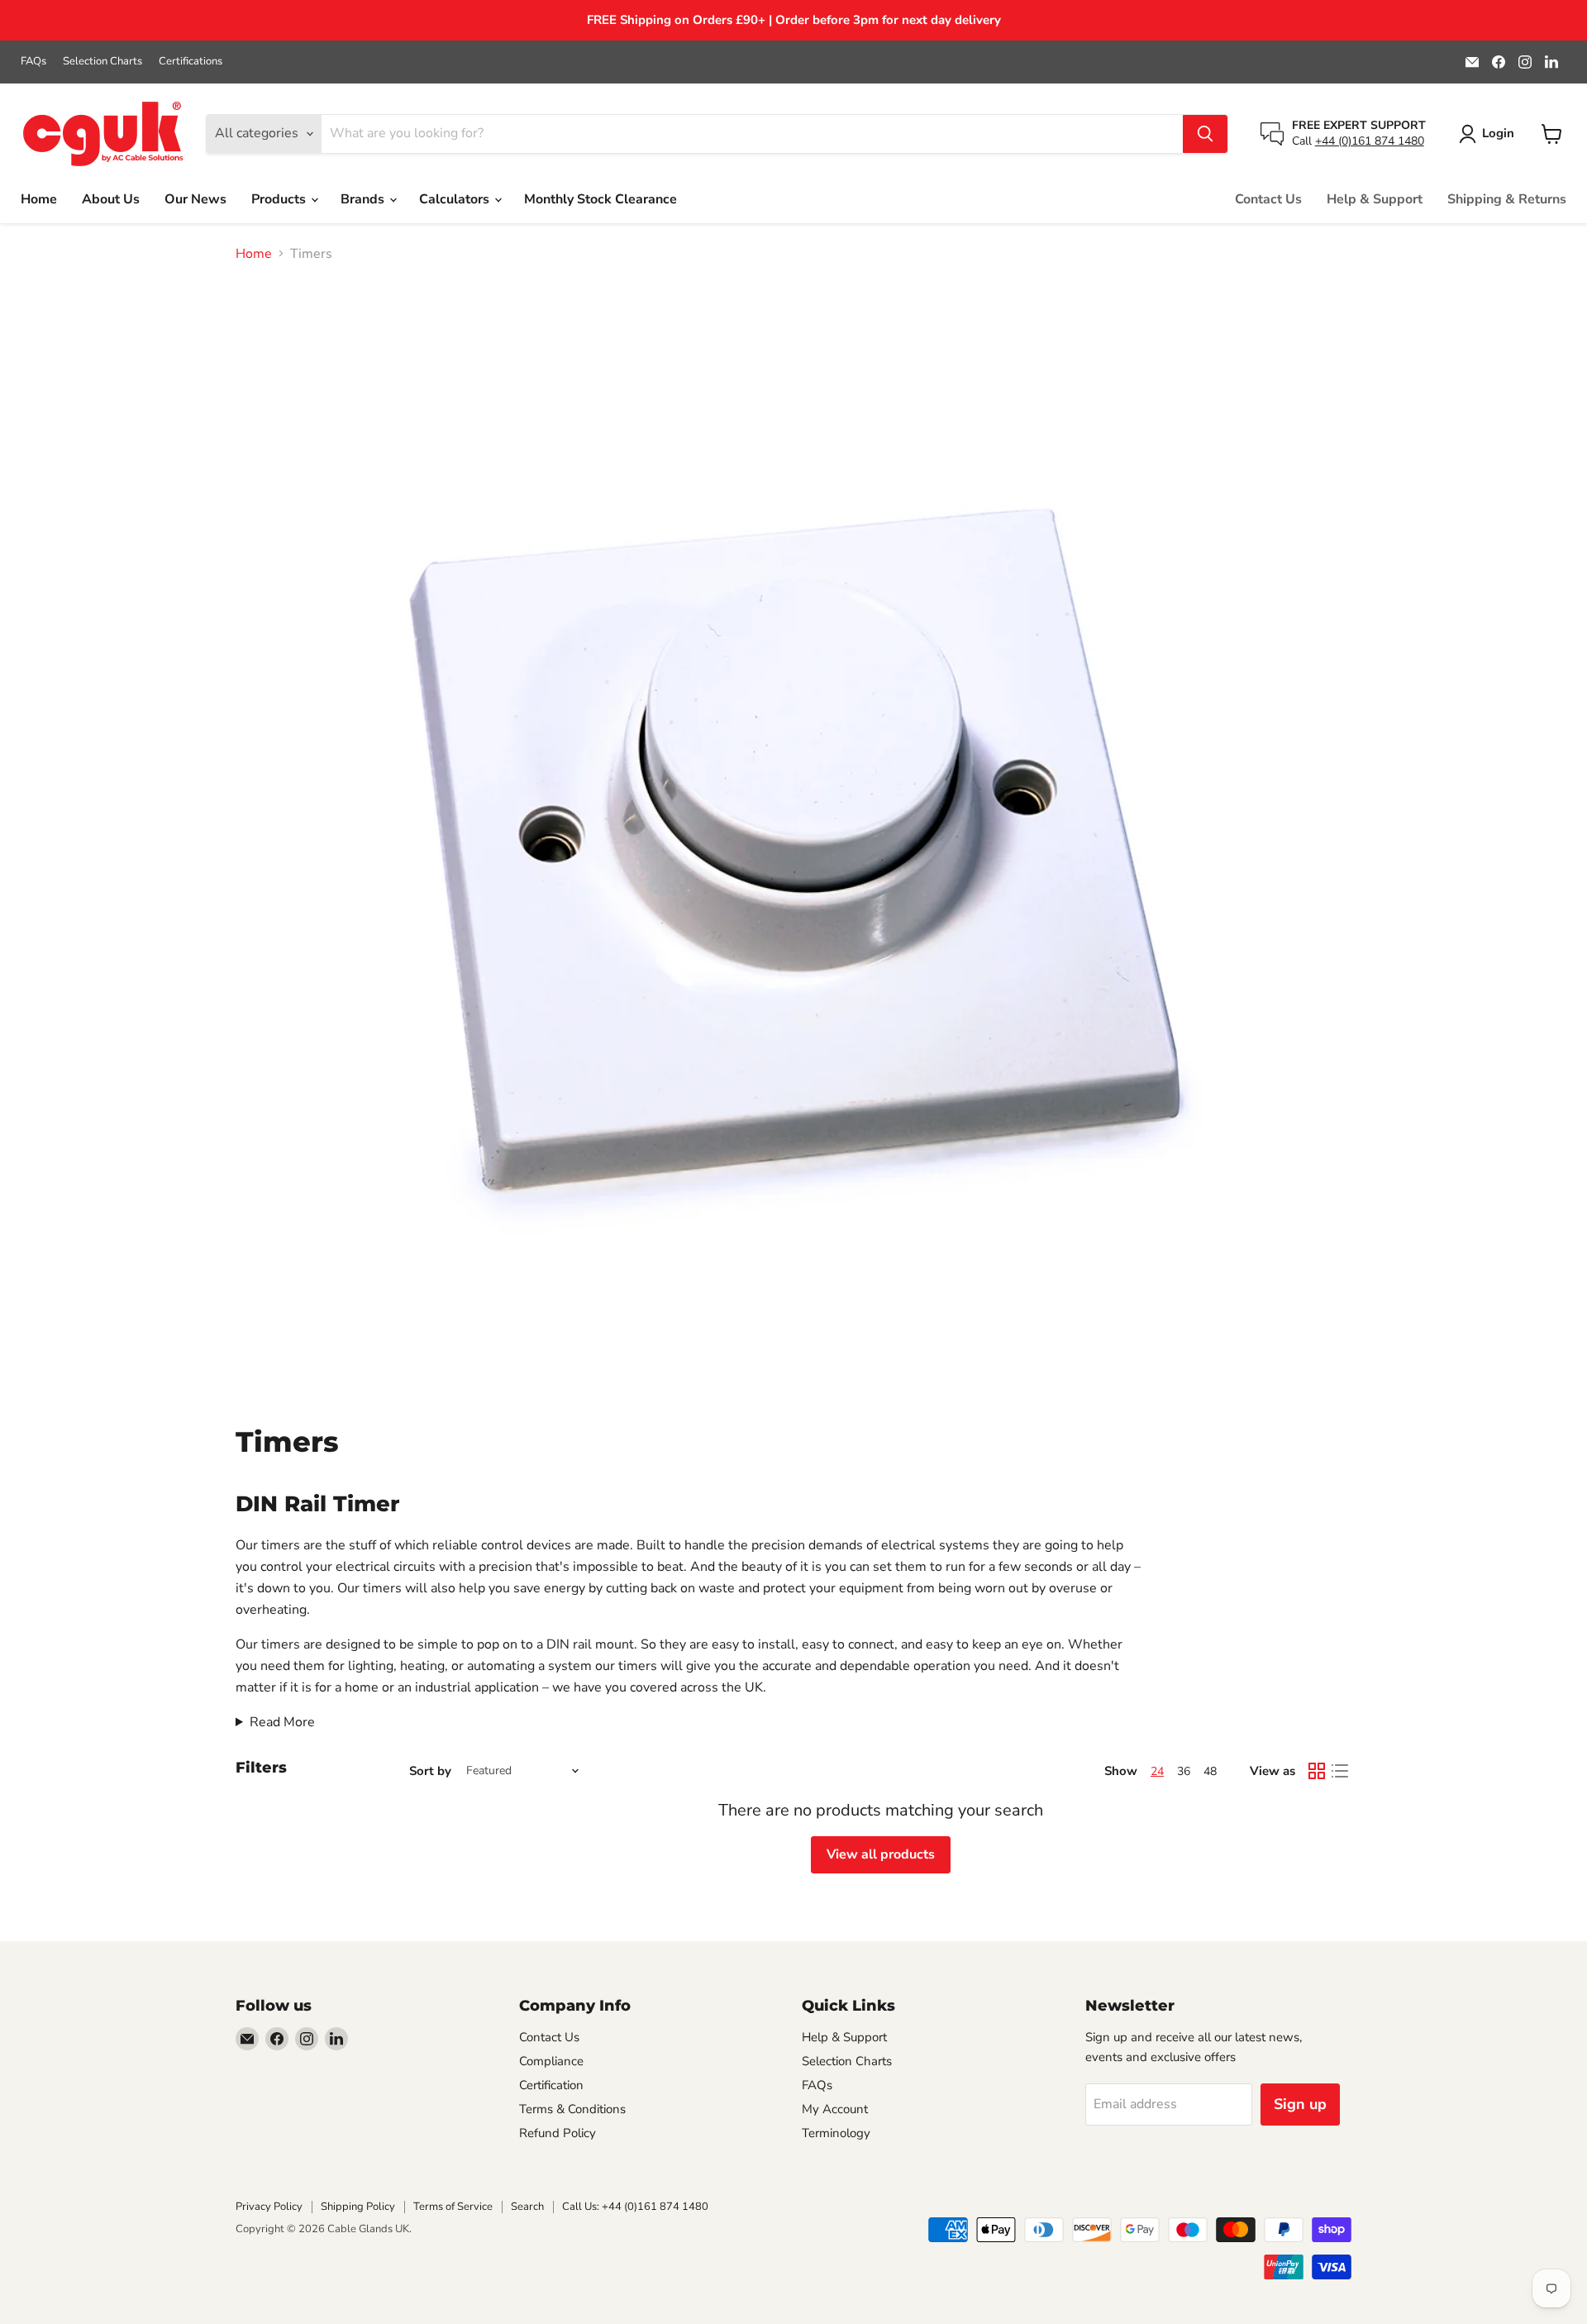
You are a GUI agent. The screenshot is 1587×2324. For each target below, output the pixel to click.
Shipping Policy (358, 2207)
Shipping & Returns (1507, 199)
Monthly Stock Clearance (600, 199)
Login (1498, 133)
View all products (881, 1854)
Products (280, 199)
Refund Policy (558, 2133)
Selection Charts (102, 62)
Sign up (1300, 2104)
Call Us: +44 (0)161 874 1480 (635, 2207)
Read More (282, 1722)
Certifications (191, 62)
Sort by (430, 1771)
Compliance (551, 2061)
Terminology (836, 2133)
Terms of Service (453, 2207)
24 (1157, 1771)
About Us (111, 199)
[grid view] (1317, 1771)
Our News (195, 199)
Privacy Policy (269, 2207)
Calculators (456, 199)
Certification (551, 2085)
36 (1184, 1771)
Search (527, 2207)
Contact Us (1268, 199)
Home (39, 199)
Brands (364, 199)
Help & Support (1375, 199)
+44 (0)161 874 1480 (1370, 141)
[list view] (1340, 1771)
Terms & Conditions (572, 2109)
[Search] (1205, 134)
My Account (835, 2109)
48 (1210, 1771)
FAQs (33, 62)
